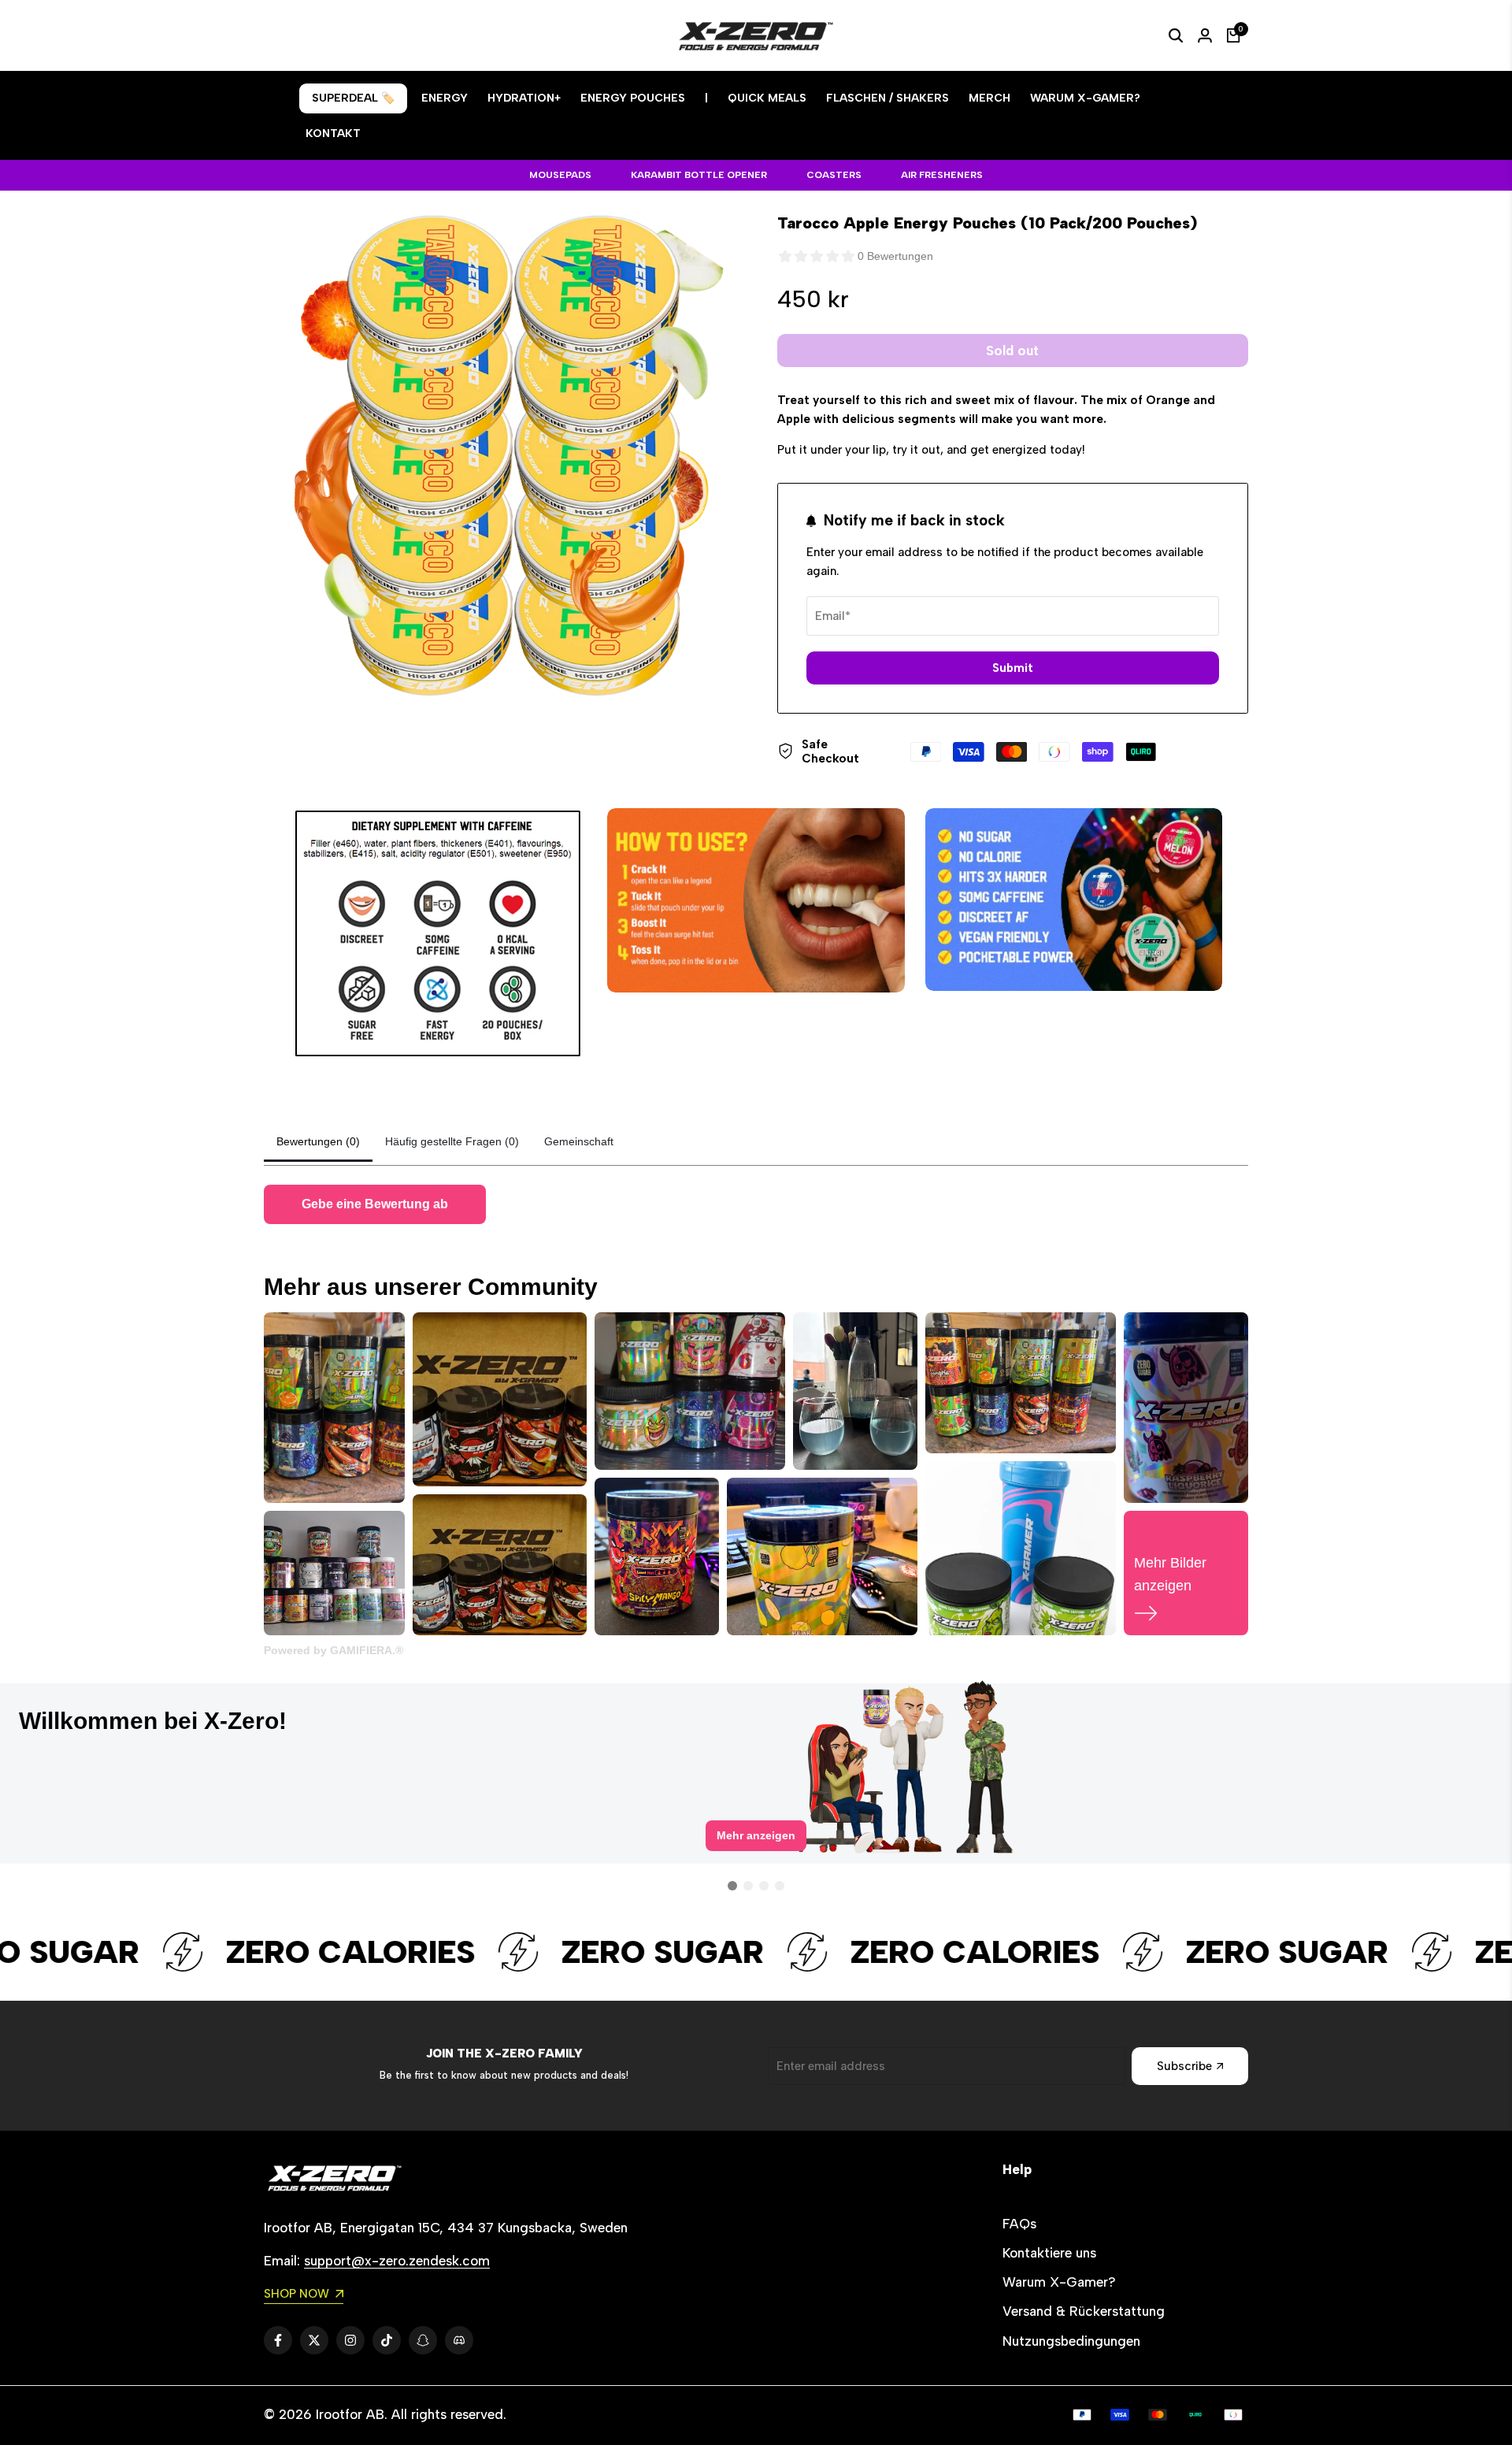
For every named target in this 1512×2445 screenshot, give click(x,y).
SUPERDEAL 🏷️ (353, 98)
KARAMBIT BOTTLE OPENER (699, 175)
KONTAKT (333, 134)
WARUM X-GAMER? (1085, 98)
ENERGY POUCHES (633, 98)
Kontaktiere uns (1049, 2253)
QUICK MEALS (767, 98)
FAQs (1019, 2224)
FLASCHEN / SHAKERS (888, 98)
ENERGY (445, 98)
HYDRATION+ (524, 98)
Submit (1013, 668)
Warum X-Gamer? (1059, 2282)
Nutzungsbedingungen (1071, 2341)
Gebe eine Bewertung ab (375, 1204)
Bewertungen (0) (318, 1141)
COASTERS (834, 175)
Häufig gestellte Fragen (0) (452, 1141)
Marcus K (604, 1714)
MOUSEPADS (560, 175)
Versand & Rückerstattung (1084, 2311)
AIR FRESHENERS (942, 175)
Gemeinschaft (579, 1141)
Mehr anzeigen (756, 1848)
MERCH (989, 98)
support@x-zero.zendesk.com (397, 2261)
